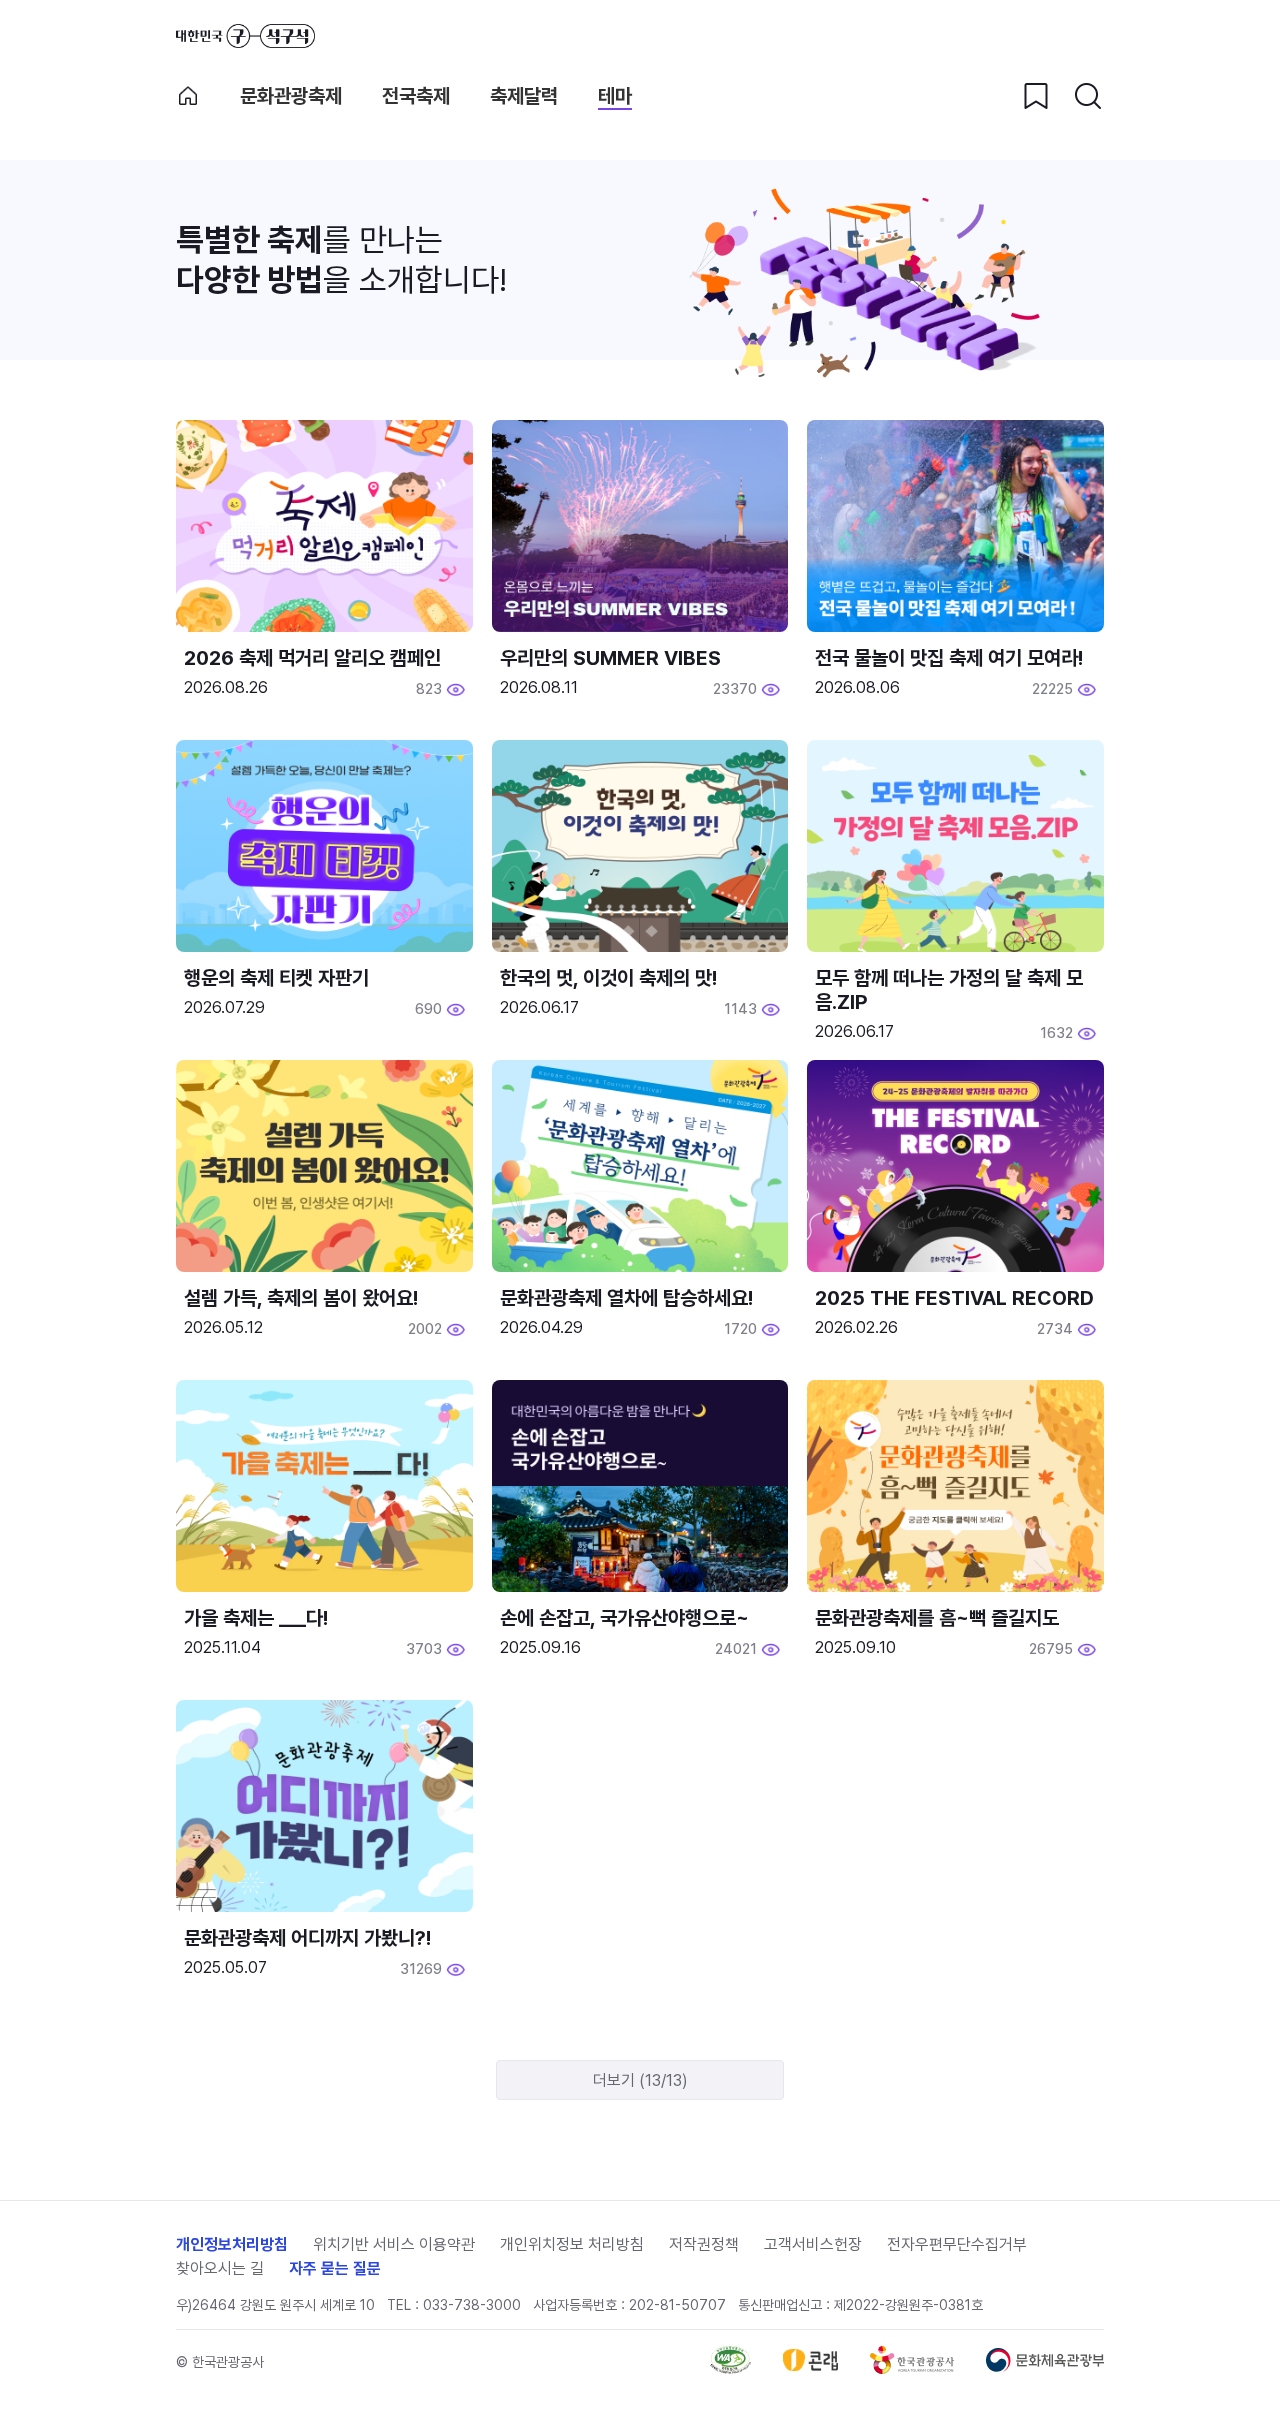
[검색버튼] (1088, 96)
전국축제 (416, 96)
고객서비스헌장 (813, 2244)
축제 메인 (188, 96)
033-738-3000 (472, 2305)
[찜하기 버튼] (1036, 96)
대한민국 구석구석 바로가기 (245, 36)
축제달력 (524, 96)
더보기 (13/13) (640, 2080)
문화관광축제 (291, 96)
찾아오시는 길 (220, 2268)
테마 (615, 96)
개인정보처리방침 (232, 2244)
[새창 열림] (730, 2368)
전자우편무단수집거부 (957, 2244)
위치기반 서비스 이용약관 (394, 2244)
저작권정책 (704, 2244)
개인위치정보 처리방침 (572, 2244)
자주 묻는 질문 (335, 2268)
